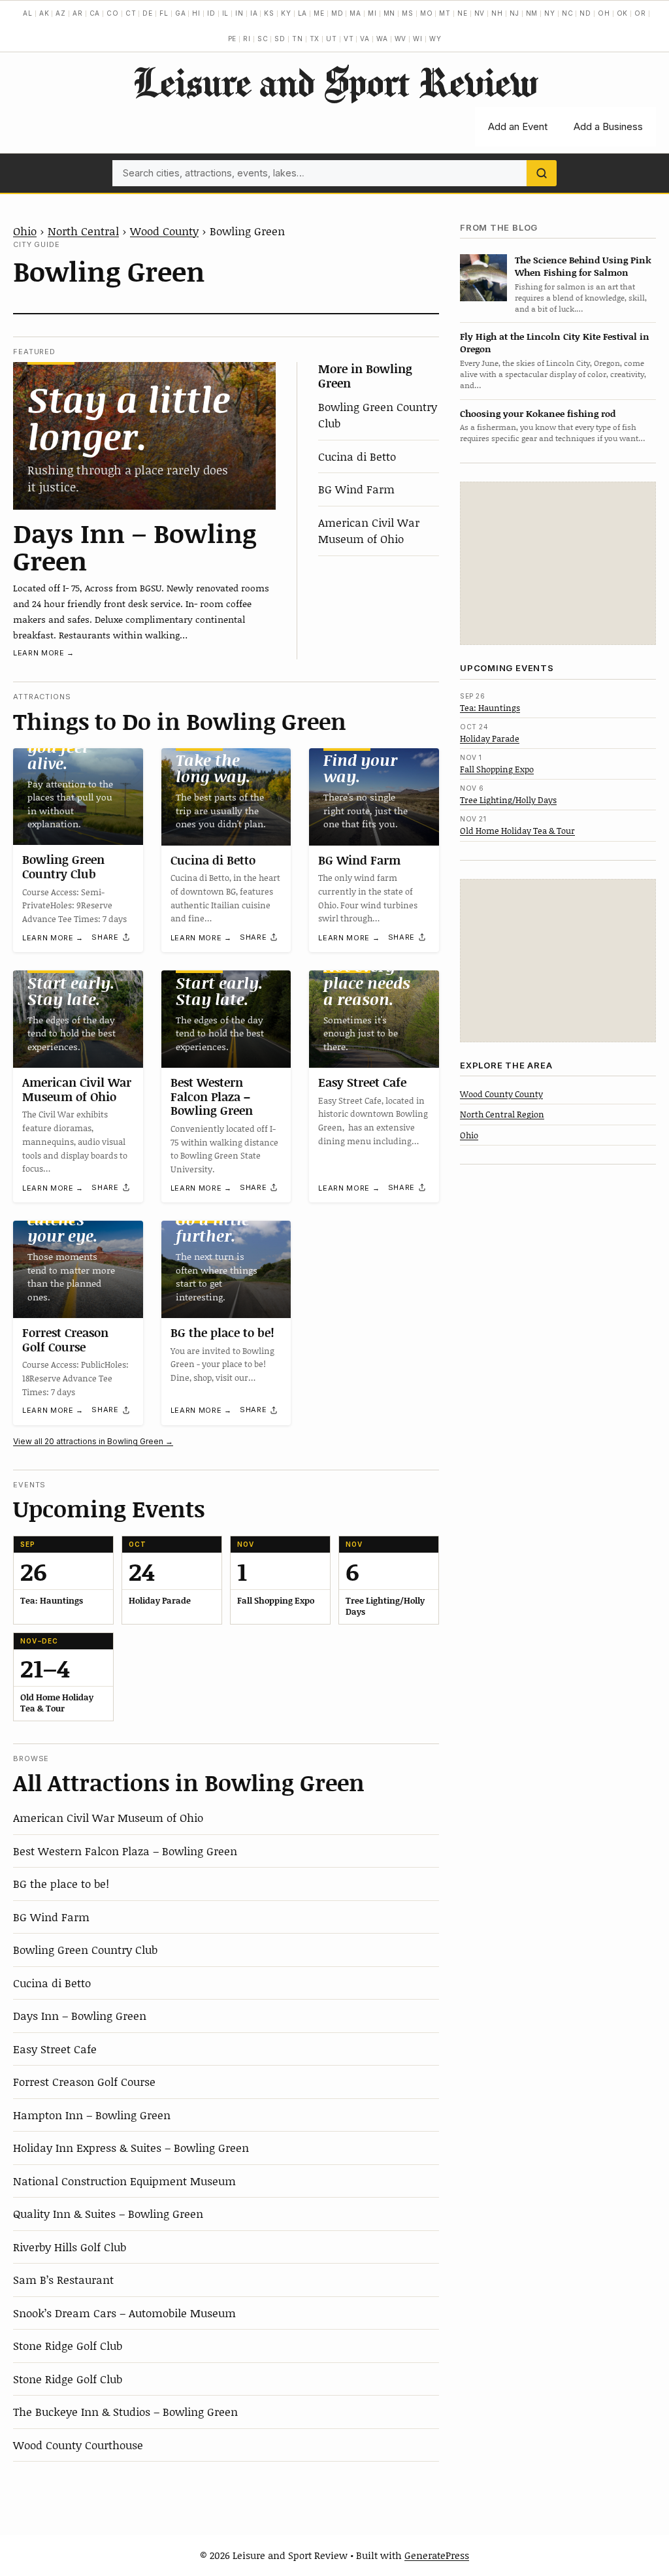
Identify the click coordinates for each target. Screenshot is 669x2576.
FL (164, 13)
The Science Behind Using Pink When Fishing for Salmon (583, 266)
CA (95, 13)
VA (365, 39)
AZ (61, 13)
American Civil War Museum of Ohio (369, 531)
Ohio (25, 231)
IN (239, 13)
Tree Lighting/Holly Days (508, 800)
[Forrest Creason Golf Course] (78, 1269)
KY (286, 13)
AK (44, 13)
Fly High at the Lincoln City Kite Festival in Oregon (555, 342)
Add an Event (518, 126)
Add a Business (608, 126)
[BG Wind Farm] (374, 797)
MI (372, 13)
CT (131, 13)
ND (585, 13)
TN (298, 39)
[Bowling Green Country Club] (78, 797)
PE (233, 39)
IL (226, 13)
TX (315, 39)
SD (280, 39)
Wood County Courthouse (78, 2445)
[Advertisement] (558, 563)
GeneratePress (437, 2555)
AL (28, 13)
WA (382, 39)
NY (550, 13)
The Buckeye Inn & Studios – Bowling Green (125, 2411)
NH (497, 13)
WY (435, 39)
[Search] (542, 173)
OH (604, 13)
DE (148, 13)
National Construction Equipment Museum (124, 2181)
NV (480, 13)
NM (532, 13)
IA (254, 13)
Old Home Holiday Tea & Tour (517, 831)
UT (332, 39)
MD (337, 13)
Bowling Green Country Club (63, 867)
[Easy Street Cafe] (374, 1019)
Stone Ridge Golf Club (68, 2345)
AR (78, 13)
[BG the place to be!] (226, 1269)
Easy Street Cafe (362, 1082)
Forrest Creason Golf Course (65, 1340)
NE (463, 13)
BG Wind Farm (356, 489)
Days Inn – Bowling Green (135, 546)
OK (623, 13)
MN (390, 13)
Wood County (164, 231)
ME (319, 13)
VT (349, 39)
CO (113, 13)
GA (181, 13)
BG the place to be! (222, 1332)
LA (303, 13)
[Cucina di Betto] (226, 797)
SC (263, 39)
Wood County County (501, 1094)
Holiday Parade (490, 738)
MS (408, 13)
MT (445, 13)
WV (401, 39)
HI (196, 13)
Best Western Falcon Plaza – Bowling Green (212, 1096)
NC (568, 13)
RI (247, 39)
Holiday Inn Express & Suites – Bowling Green (131, 2147)
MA (355, 13)
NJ (514, 13)
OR (640, 13)
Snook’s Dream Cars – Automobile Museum (124, 2313)
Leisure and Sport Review (335, 82)
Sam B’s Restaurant (63, 2279)
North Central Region (502, 1114)
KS (269, 13)
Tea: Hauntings (490, 708)
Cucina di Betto (357, 456)
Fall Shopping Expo (497, 769)
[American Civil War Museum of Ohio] (78, 1019)
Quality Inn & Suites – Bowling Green (108, 2213)
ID (211, 13)
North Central (83, 231)
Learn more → (44, 653)
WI (418, 39)
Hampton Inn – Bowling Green (92, 2115)
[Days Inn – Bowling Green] (144, 436)
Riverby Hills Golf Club (70, 2247)
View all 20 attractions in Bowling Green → (93, 1441)
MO (427, 13)
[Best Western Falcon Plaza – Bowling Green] (226, 1019)
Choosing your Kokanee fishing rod (538, 413)
